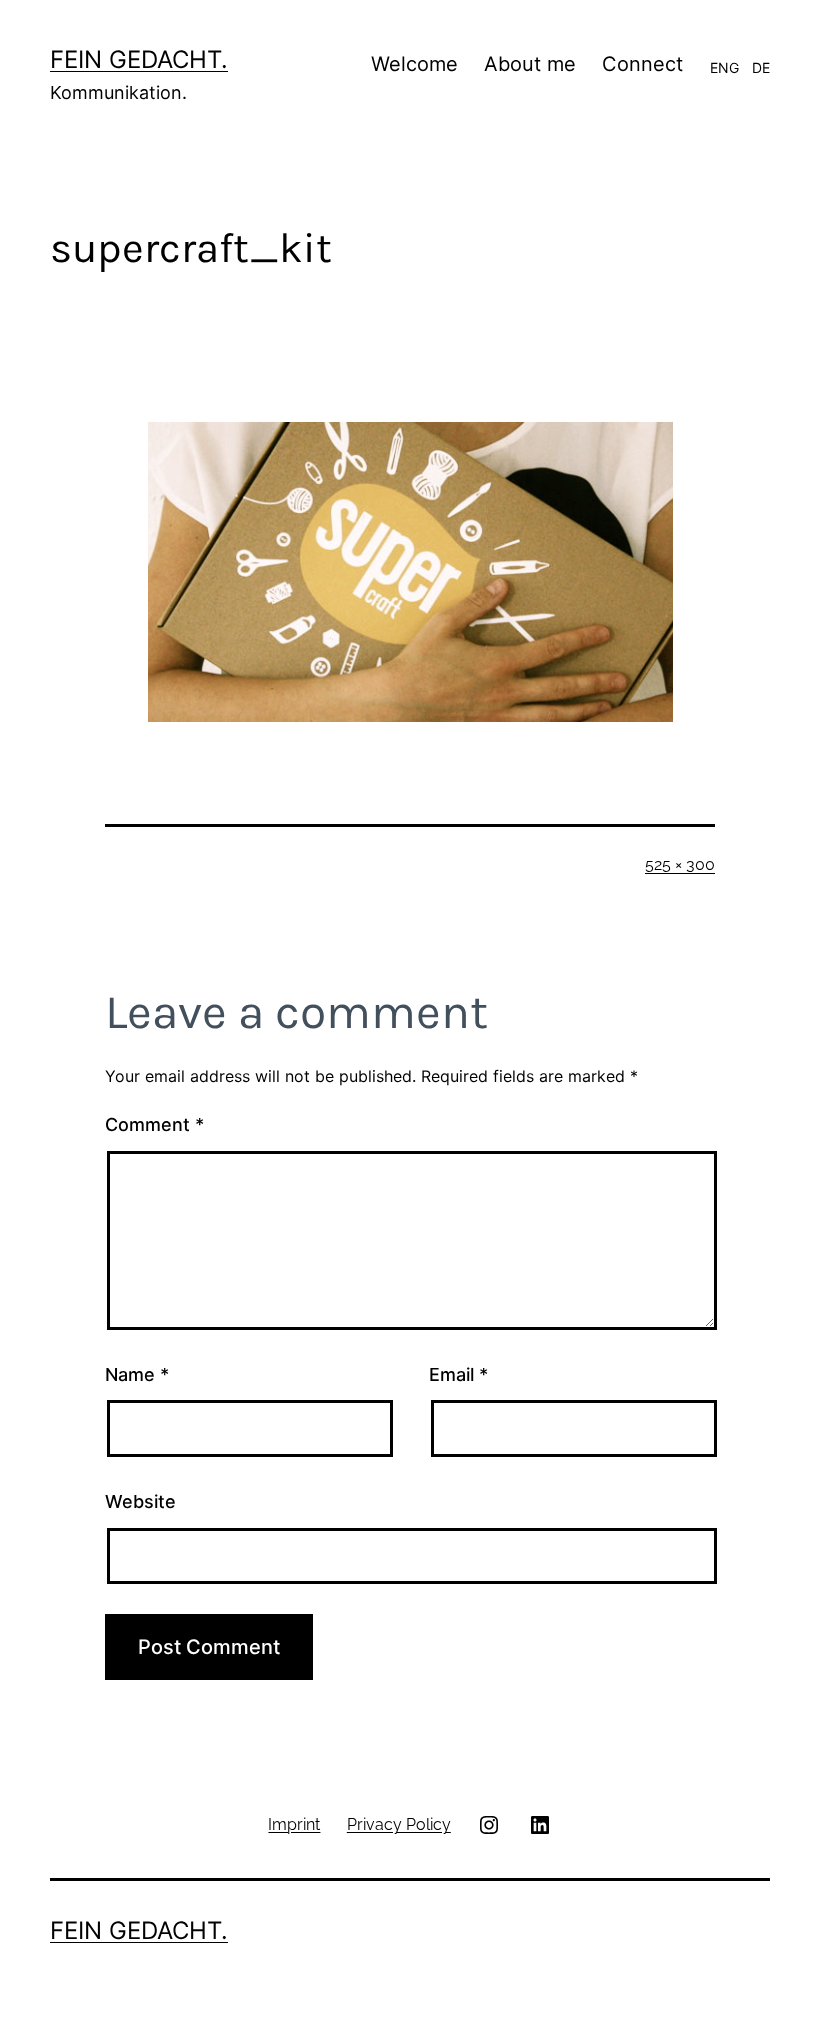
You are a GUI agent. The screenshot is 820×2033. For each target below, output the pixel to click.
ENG (724, 67)
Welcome (414, 64)
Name (137, 1374)
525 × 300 (680, 864)
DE (761, 67)
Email (458, 1374)
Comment (154, 1124)
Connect (642, 64)
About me (530, 64)
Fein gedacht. (139, 59)
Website (140, 1501)
